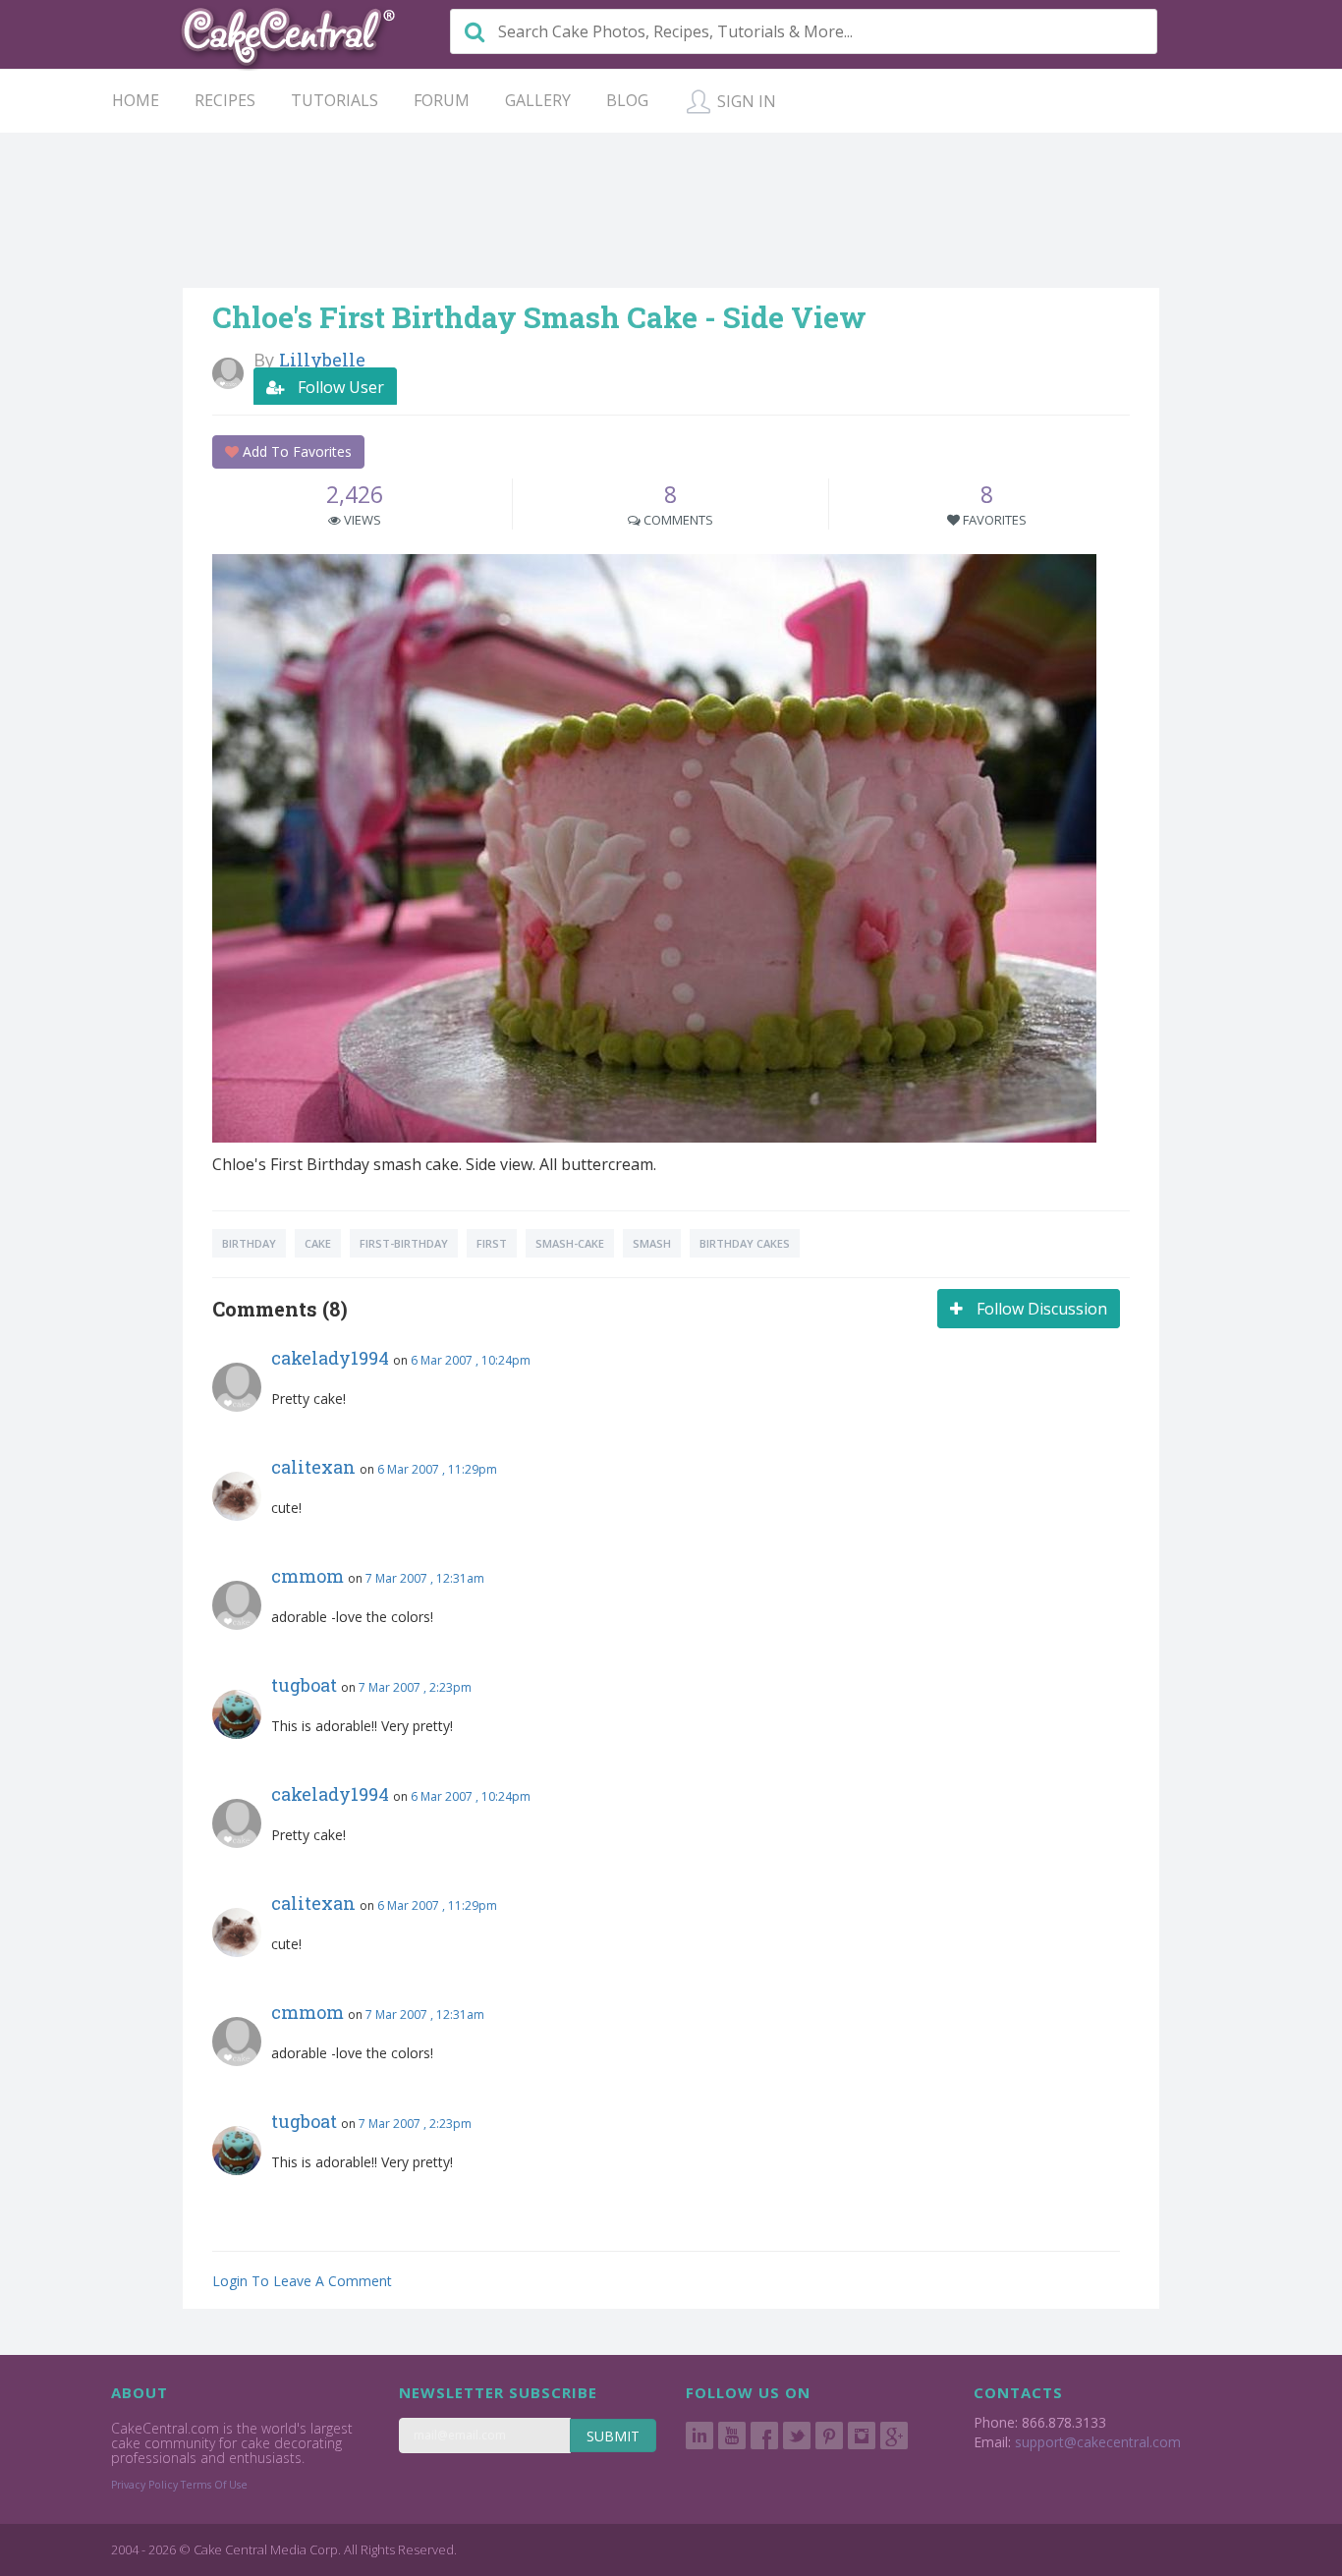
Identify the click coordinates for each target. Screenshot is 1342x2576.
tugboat (304, 1685)
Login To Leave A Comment (302, 2281)
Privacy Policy (144, 2485)
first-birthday (404, 1243)
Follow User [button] (339, 387)
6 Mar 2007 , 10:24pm (471, 1360)
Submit (613, 2436)
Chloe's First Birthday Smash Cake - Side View (539, 317)
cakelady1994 (330, 1358)
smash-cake (570, 1243)
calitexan (313, 1467)
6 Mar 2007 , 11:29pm (437, 1469)
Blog (627, 100)
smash (652, 1243)
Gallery (538, 100)
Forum (442, 100)
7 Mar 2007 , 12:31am (425, 1578)
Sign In (745, 101)
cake (318, 1243)
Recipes (225, 100)
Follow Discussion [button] (1040, 1309)
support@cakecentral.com (1098, 2442)
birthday (249, 1243)
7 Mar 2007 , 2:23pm (415, 1687)
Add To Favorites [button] (295, 451)
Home (136, 100)
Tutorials (335, 100)
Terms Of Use (214, 2485)
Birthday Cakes (745, 1243)
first (492, 1243)
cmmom (308, 1576)
